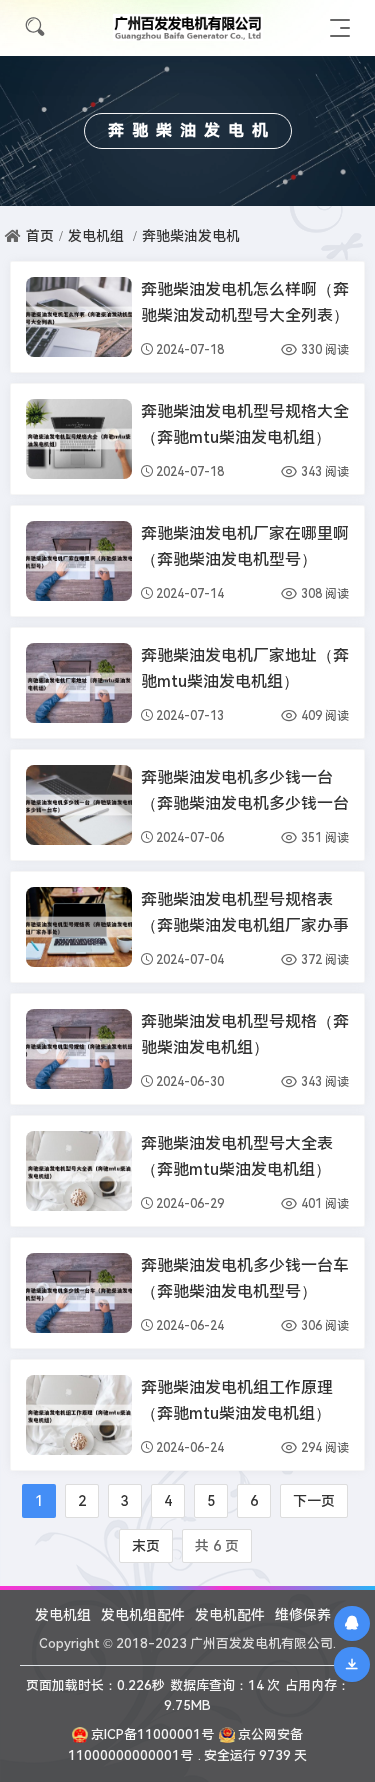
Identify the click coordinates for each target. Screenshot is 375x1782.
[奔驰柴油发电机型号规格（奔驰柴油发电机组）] (79, 1049)
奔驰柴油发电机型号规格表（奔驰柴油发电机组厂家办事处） (245, 925)
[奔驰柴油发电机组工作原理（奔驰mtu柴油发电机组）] (79, 1415)
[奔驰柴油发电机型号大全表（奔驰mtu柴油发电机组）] (79, 1171)
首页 (40, 236)
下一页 (314, 1501)
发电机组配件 (143, 1615)
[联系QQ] (352, 1623)
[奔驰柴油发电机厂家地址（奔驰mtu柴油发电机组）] (79, 683)
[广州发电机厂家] (188, 27)
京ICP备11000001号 (152, 1734)
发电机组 (96, 236)
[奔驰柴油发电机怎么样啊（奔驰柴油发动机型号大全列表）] (79, 317)
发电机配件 (230, 1615)
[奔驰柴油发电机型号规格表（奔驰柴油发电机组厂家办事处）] (79, 927)
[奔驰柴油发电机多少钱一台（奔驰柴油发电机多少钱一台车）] (79, 805)
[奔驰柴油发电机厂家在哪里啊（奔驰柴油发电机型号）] (79, 561)
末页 (146, 1546)
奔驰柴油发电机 (191, 236)
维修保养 (303, 1615)
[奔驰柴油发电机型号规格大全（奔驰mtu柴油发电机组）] (79, 439)
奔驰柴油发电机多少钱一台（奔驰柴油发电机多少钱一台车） (245, 803)
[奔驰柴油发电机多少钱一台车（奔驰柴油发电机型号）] (79, 1293)
